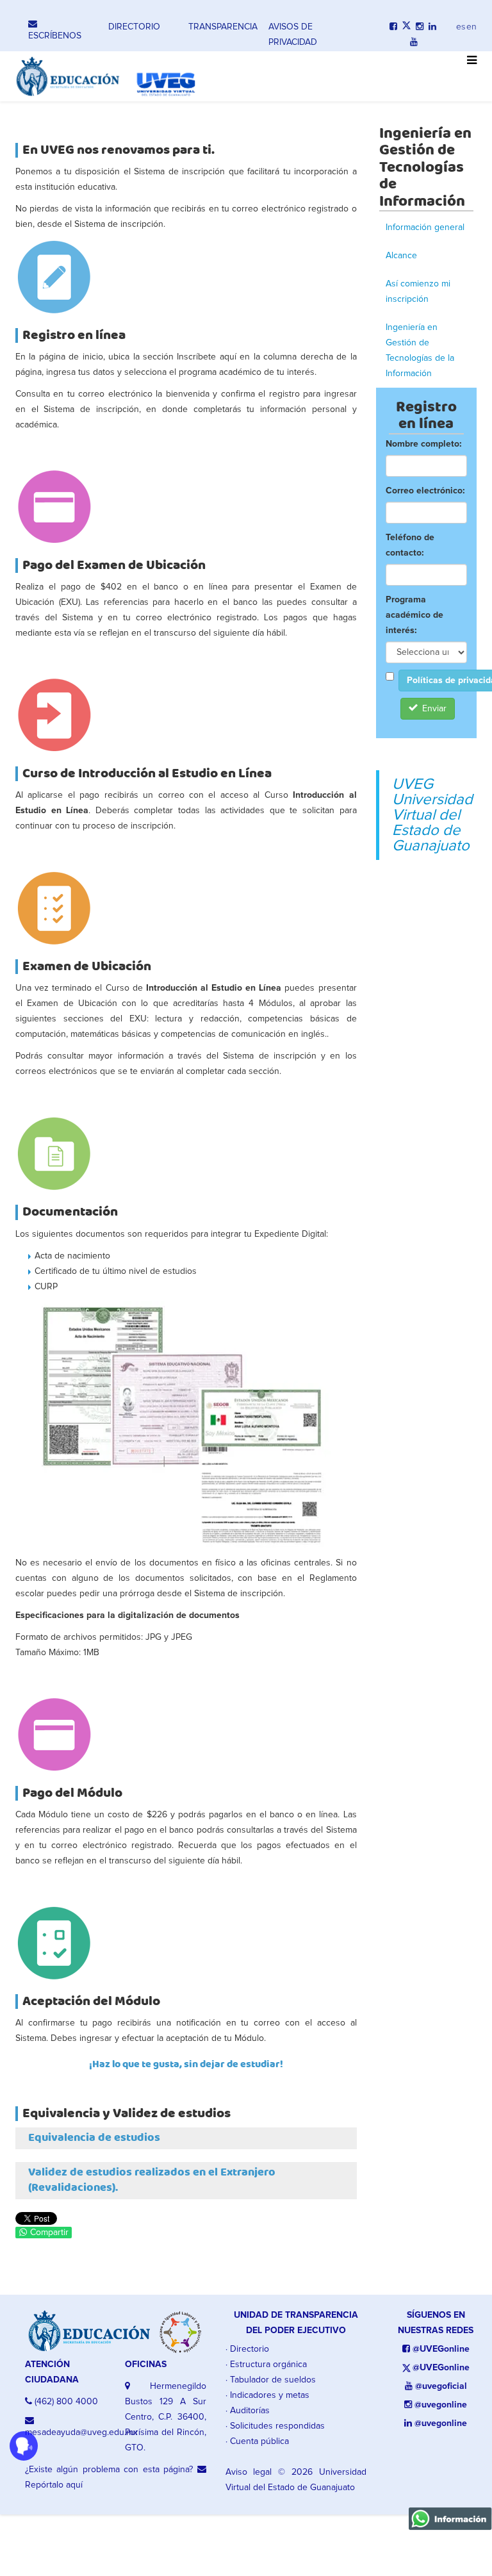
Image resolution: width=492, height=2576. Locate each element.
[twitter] (406, 27)
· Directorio (247, 2349)
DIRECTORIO (134, 27)
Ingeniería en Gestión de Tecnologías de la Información (420, 351)
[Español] (461, 24)
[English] (471, 24)
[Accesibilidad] (24, 2446)
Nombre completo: (423, 444)
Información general (425, 227)
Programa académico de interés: (414, 615)
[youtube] (414, 42)
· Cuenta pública (257, 2441)
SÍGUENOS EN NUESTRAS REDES (436, 2323)
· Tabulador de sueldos (271, 2380)
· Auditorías (248, 2411)
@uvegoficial (440, 2386)
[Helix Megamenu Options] (469, 67)
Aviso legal (249, 2472)
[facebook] (393, 27)
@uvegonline (439, 2405)
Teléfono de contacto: (410, 545)
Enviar (433, 709)
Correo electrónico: (425, 491)
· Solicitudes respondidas (275, 2426)
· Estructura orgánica (266, 2365)
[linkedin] (432, 27)
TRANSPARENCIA (223, 27)
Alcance (401, 256)
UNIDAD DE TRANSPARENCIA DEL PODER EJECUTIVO (296, 2323)
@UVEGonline (440, 2349)
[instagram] (420, 27)
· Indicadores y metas (267, 2395)
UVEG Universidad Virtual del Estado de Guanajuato (432, 815)
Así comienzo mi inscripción (418, 292)
